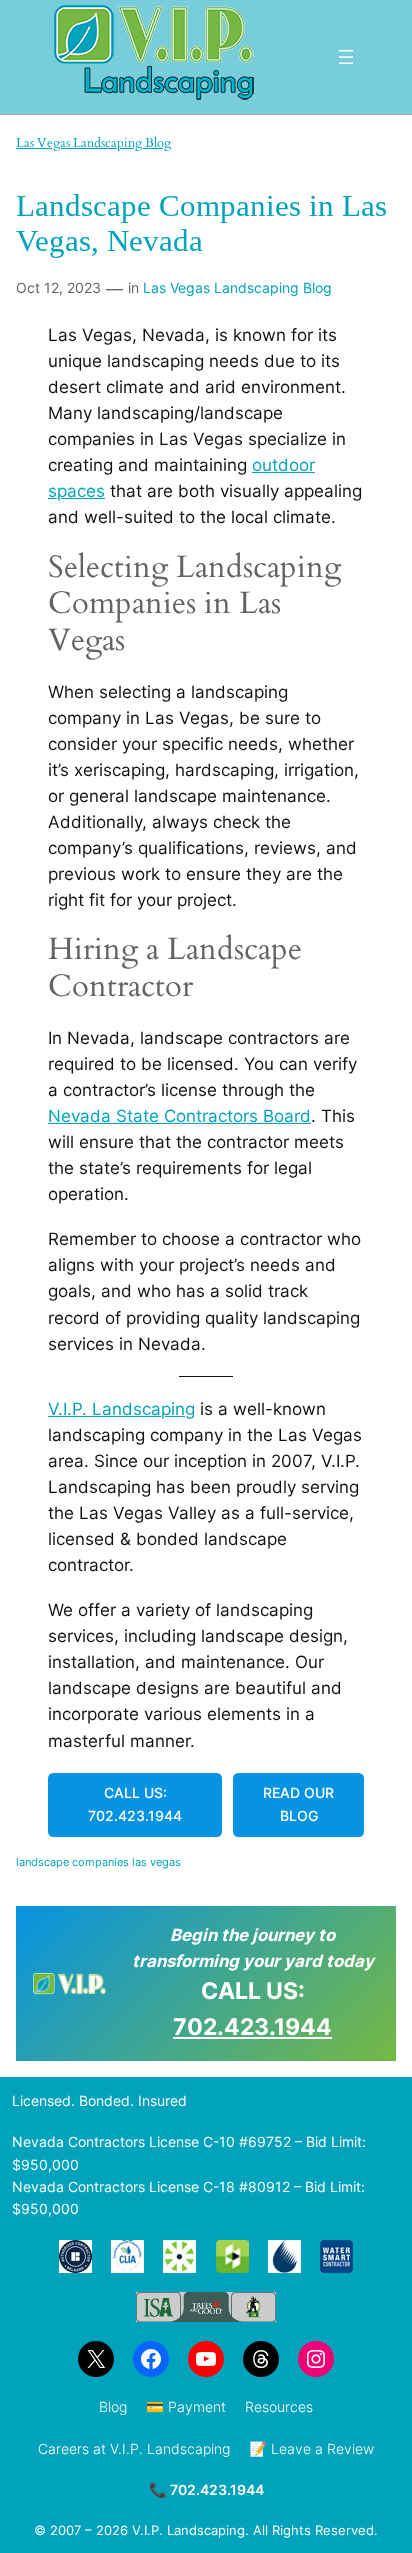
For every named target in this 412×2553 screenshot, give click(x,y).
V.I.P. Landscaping (121, 1409)
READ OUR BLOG (298, 1803)
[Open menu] (346, 57)
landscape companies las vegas (98, 1862)
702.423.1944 (252, 2027)
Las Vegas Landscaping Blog (93, 143)
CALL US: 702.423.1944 (135, 1803)
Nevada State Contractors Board (179, 1116)
